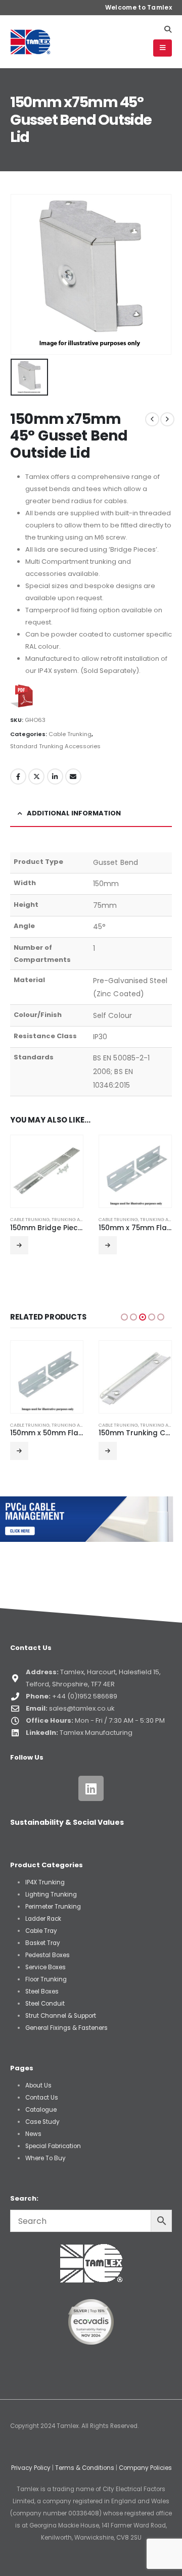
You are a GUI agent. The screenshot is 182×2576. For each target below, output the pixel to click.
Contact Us (42, 2098)
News (33, 2134)
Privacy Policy (31, 2468)
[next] (167, 419)
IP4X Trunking (45, 1882)
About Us (38, 2085)
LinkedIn (55, 776)
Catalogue (41, 2110)
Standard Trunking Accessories (55, 746)
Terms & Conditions (85, 2468)
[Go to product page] (47, 1171)
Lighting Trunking (51, 1894)
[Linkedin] (91, 1788)
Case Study (42, 2122)
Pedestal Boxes (48, 1955)
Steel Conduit (45, 2004)
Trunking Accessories (80, 1219)
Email (73, 776)
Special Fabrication (53, 2146)
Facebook (18, 776)
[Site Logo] (30, 42)
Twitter (36, 776)
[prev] (152, 419)
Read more (19, 1245)
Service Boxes (45, 1967)
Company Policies (145, 2468)
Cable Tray (41, 1931)
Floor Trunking (46, 1979)
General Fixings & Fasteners (66, 2028)
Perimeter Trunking (53, 1907)
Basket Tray (43, 1943)
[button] (168, 29)
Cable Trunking (70, 734)
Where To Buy (45, 2158)
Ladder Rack (43, 1919)
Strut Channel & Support (61, 2016)
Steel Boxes (42, 1991)
